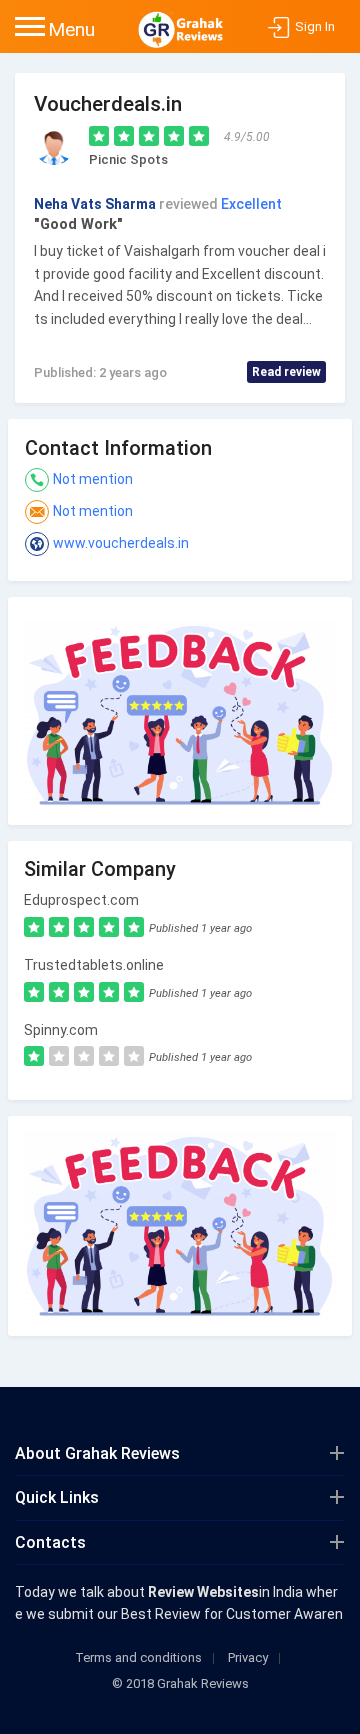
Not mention (93, 479)
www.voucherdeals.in (121, 543)
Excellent (251, 204)
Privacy (248, 1657)
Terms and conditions (138, 1657)
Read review (286, 372)
